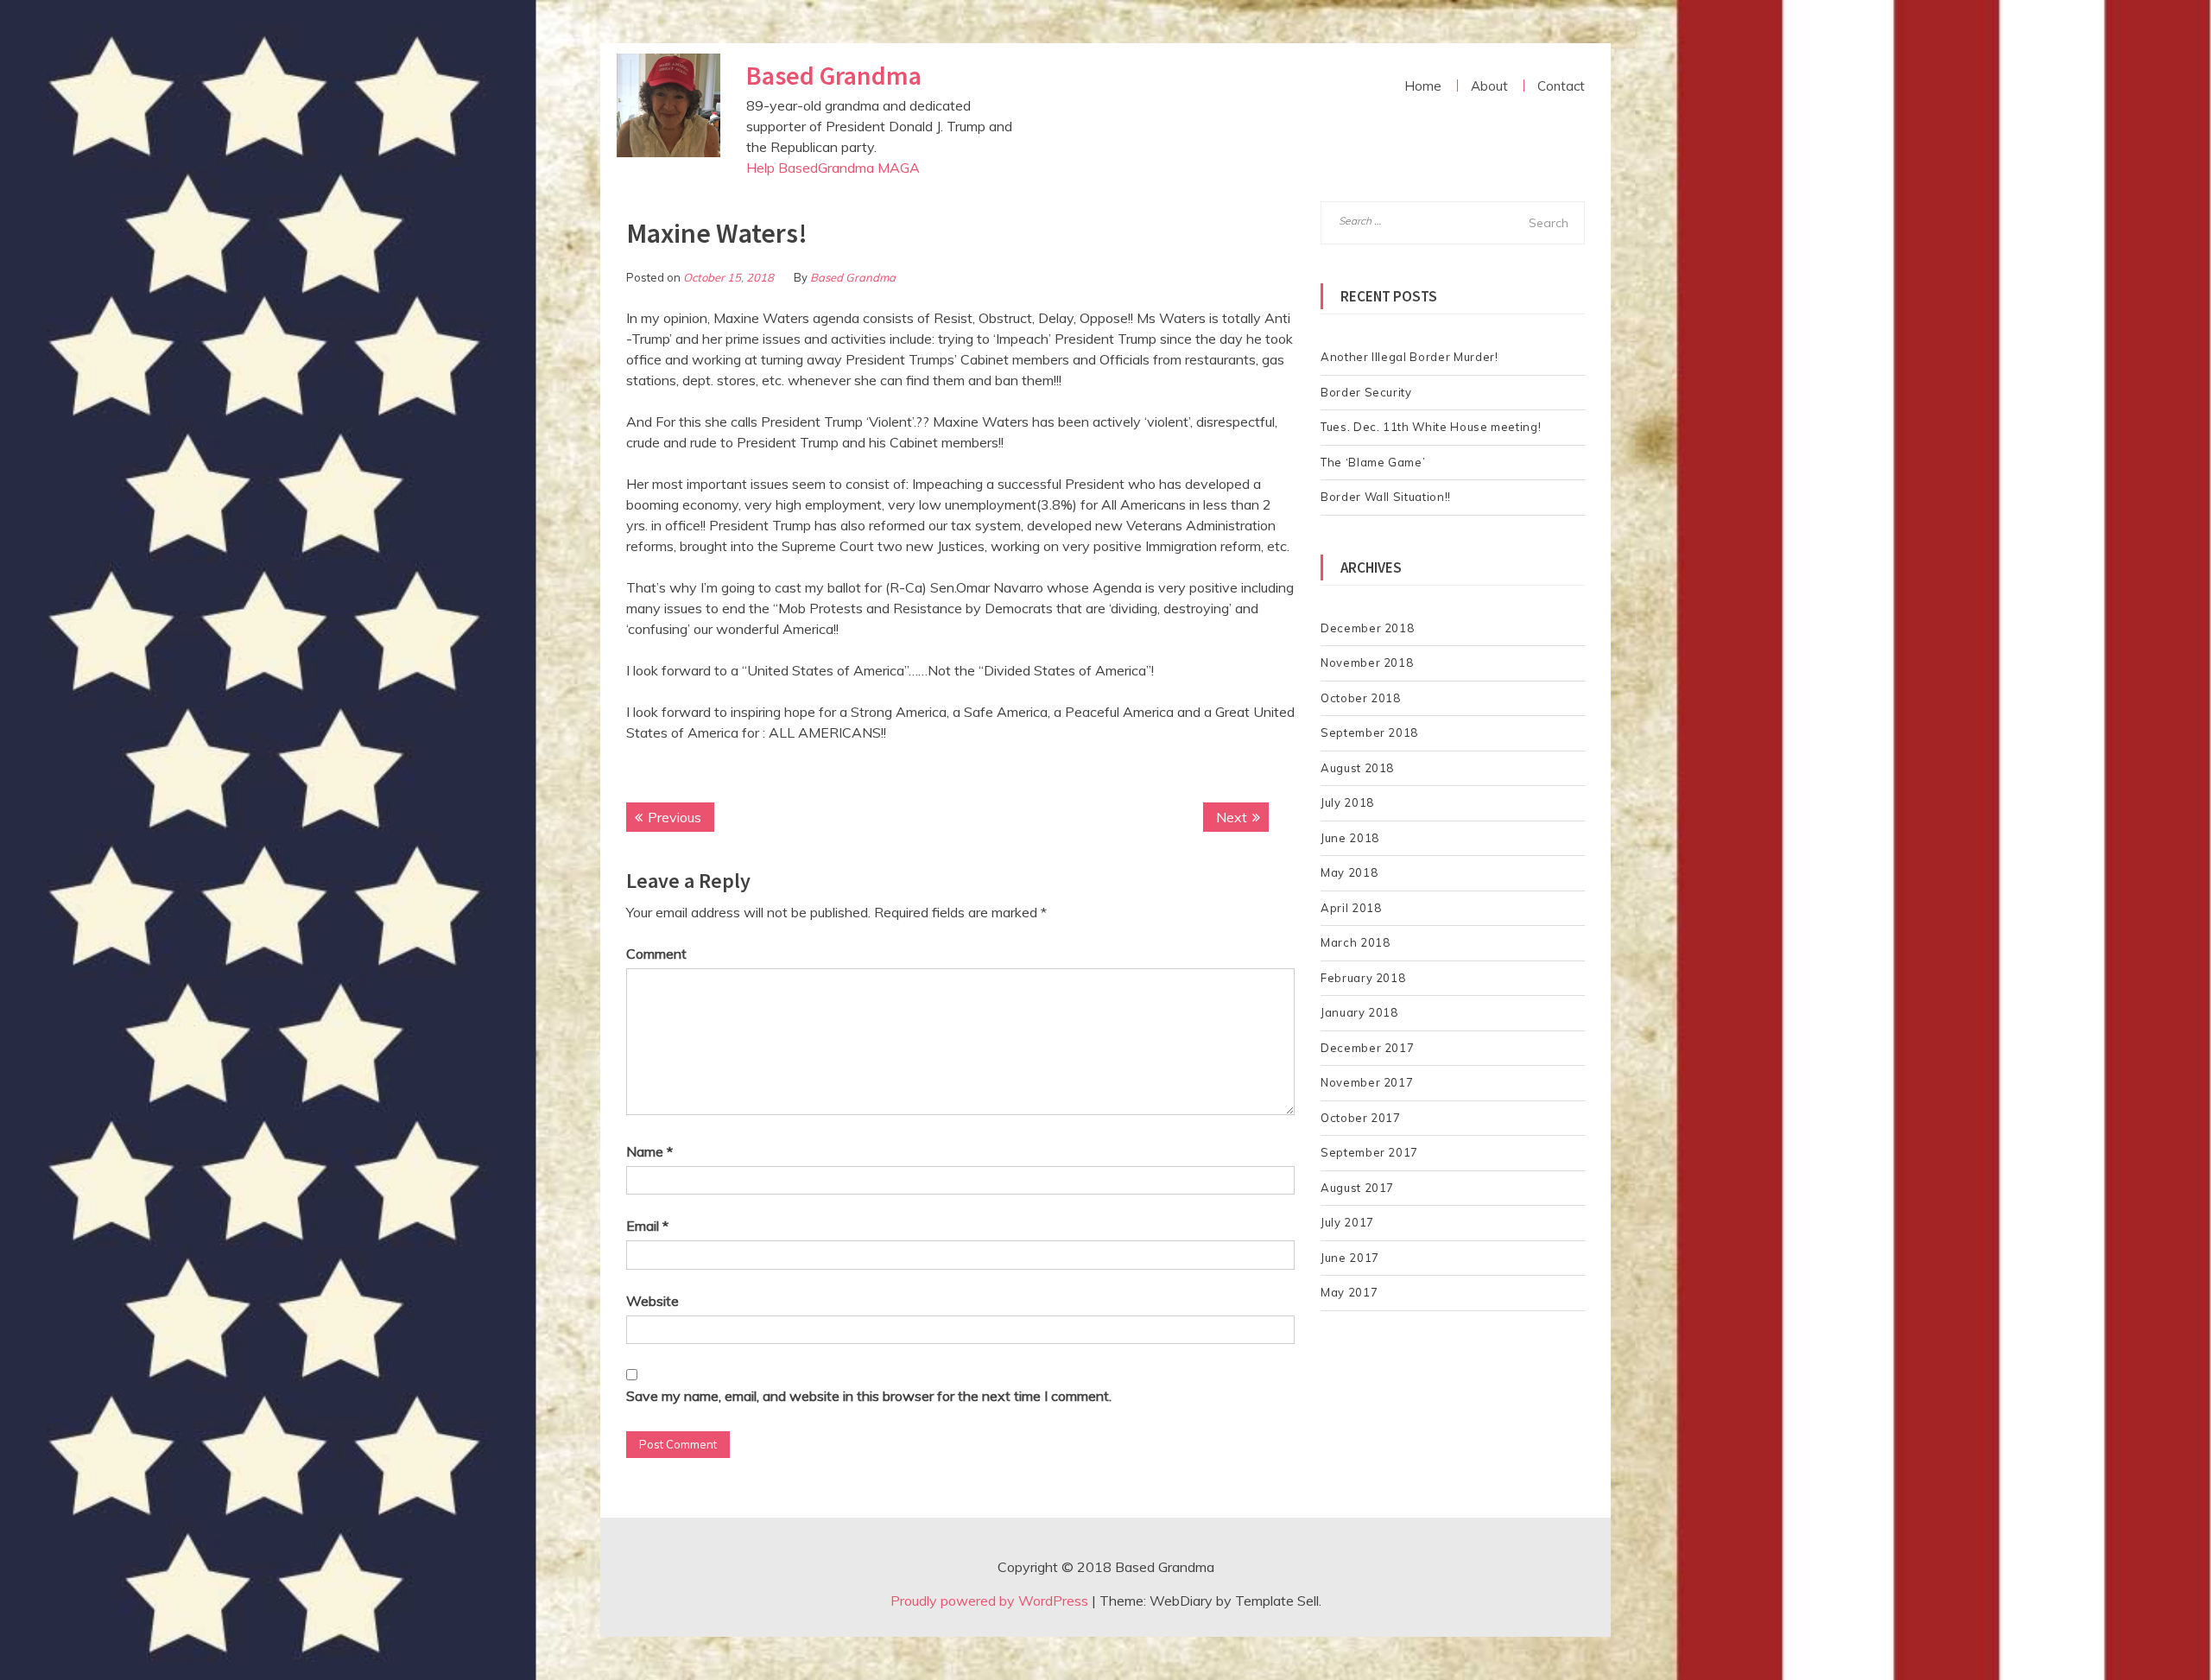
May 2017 (1349, 1292)
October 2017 (1361, 1118)
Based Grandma (834, 75)
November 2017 (1367, 1082)
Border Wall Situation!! (1386, 497)
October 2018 (1361, 698)
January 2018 (1359, 1012)
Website (653, 1301)
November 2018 (1367, 662)
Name (649, 1151)
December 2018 (1367, 628)
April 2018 (1351, 908)
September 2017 (1369, 1152)
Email (647, 1226)
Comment (656, 954)
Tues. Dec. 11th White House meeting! (1431, 427)
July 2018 (1347, 802)
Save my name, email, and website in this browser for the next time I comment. (869, 1396)
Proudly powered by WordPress (989, 1601)
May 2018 (1349, 872)
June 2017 (1350, 1258)
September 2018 (1369, 732)
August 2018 (1357, 768)
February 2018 (1363, 978)
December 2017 (1367, 1048)
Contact (1561, 86)
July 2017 (1347, 1222)
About (1489, 86)
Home (1423, 86)
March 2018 (1356, 942)
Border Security (1366, 392)
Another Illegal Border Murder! (1410, 357)
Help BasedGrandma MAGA (833, 168)
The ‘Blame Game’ (1373, 462)
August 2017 (1357, 1188)
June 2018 (1350, 838)
